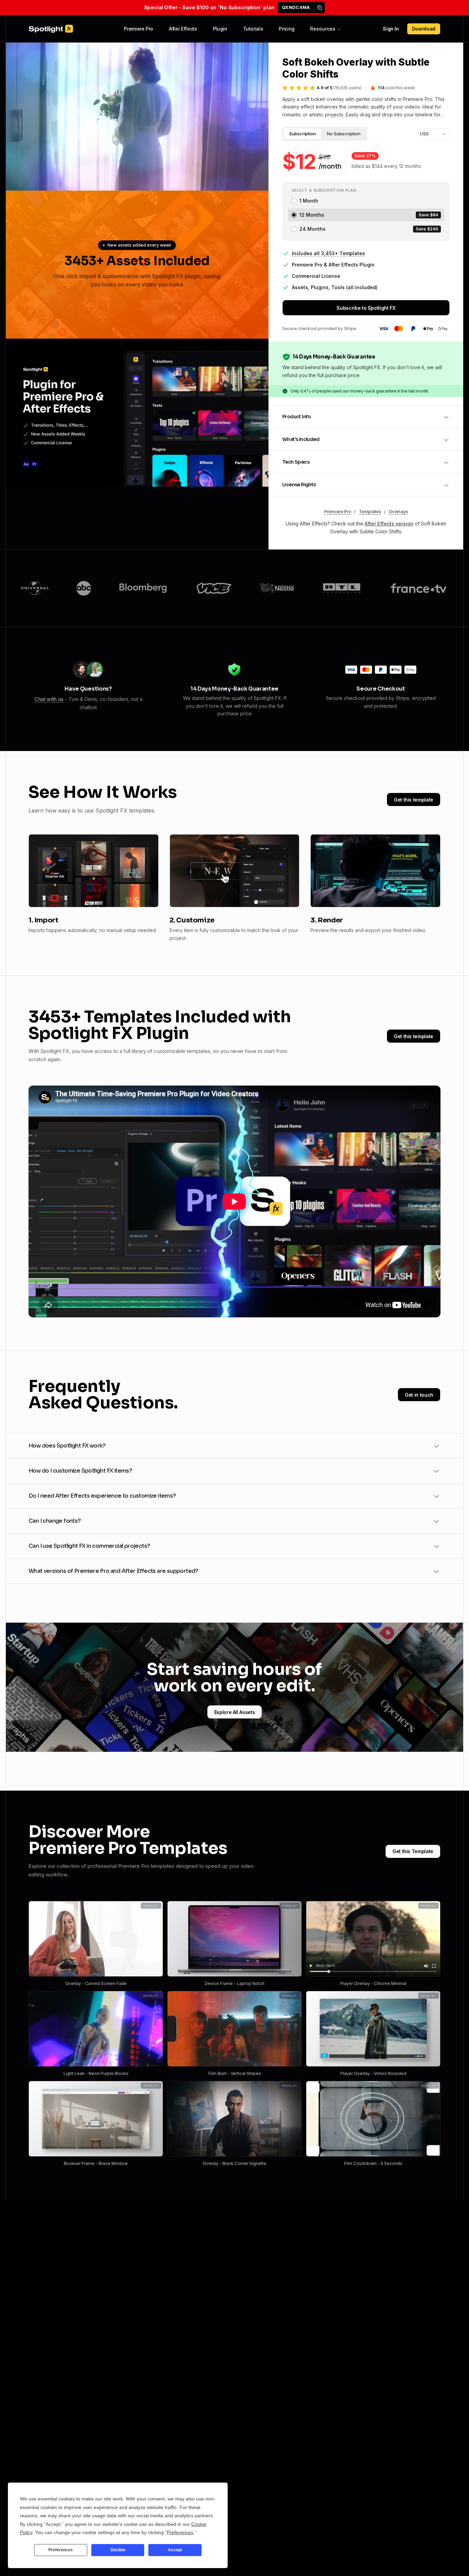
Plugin (220, 29)
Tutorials (253, 29)
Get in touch (419, 1395)
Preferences (61, 2550)
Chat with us (49, 699)
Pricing (287, 29)
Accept (175, 2550)
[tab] (302, 134)
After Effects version (389, 524)
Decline (118, 2550)
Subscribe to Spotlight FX (366, 308)
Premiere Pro (139, 29)
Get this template (414, 800)
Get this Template (413, 1851)
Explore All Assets (235, 1712)
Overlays (398, 512)
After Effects (183, 29)
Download (424, 29)
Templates (370, 512)
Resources (323, 29)
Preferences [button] (180, 2532)
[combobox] (433, 134)
